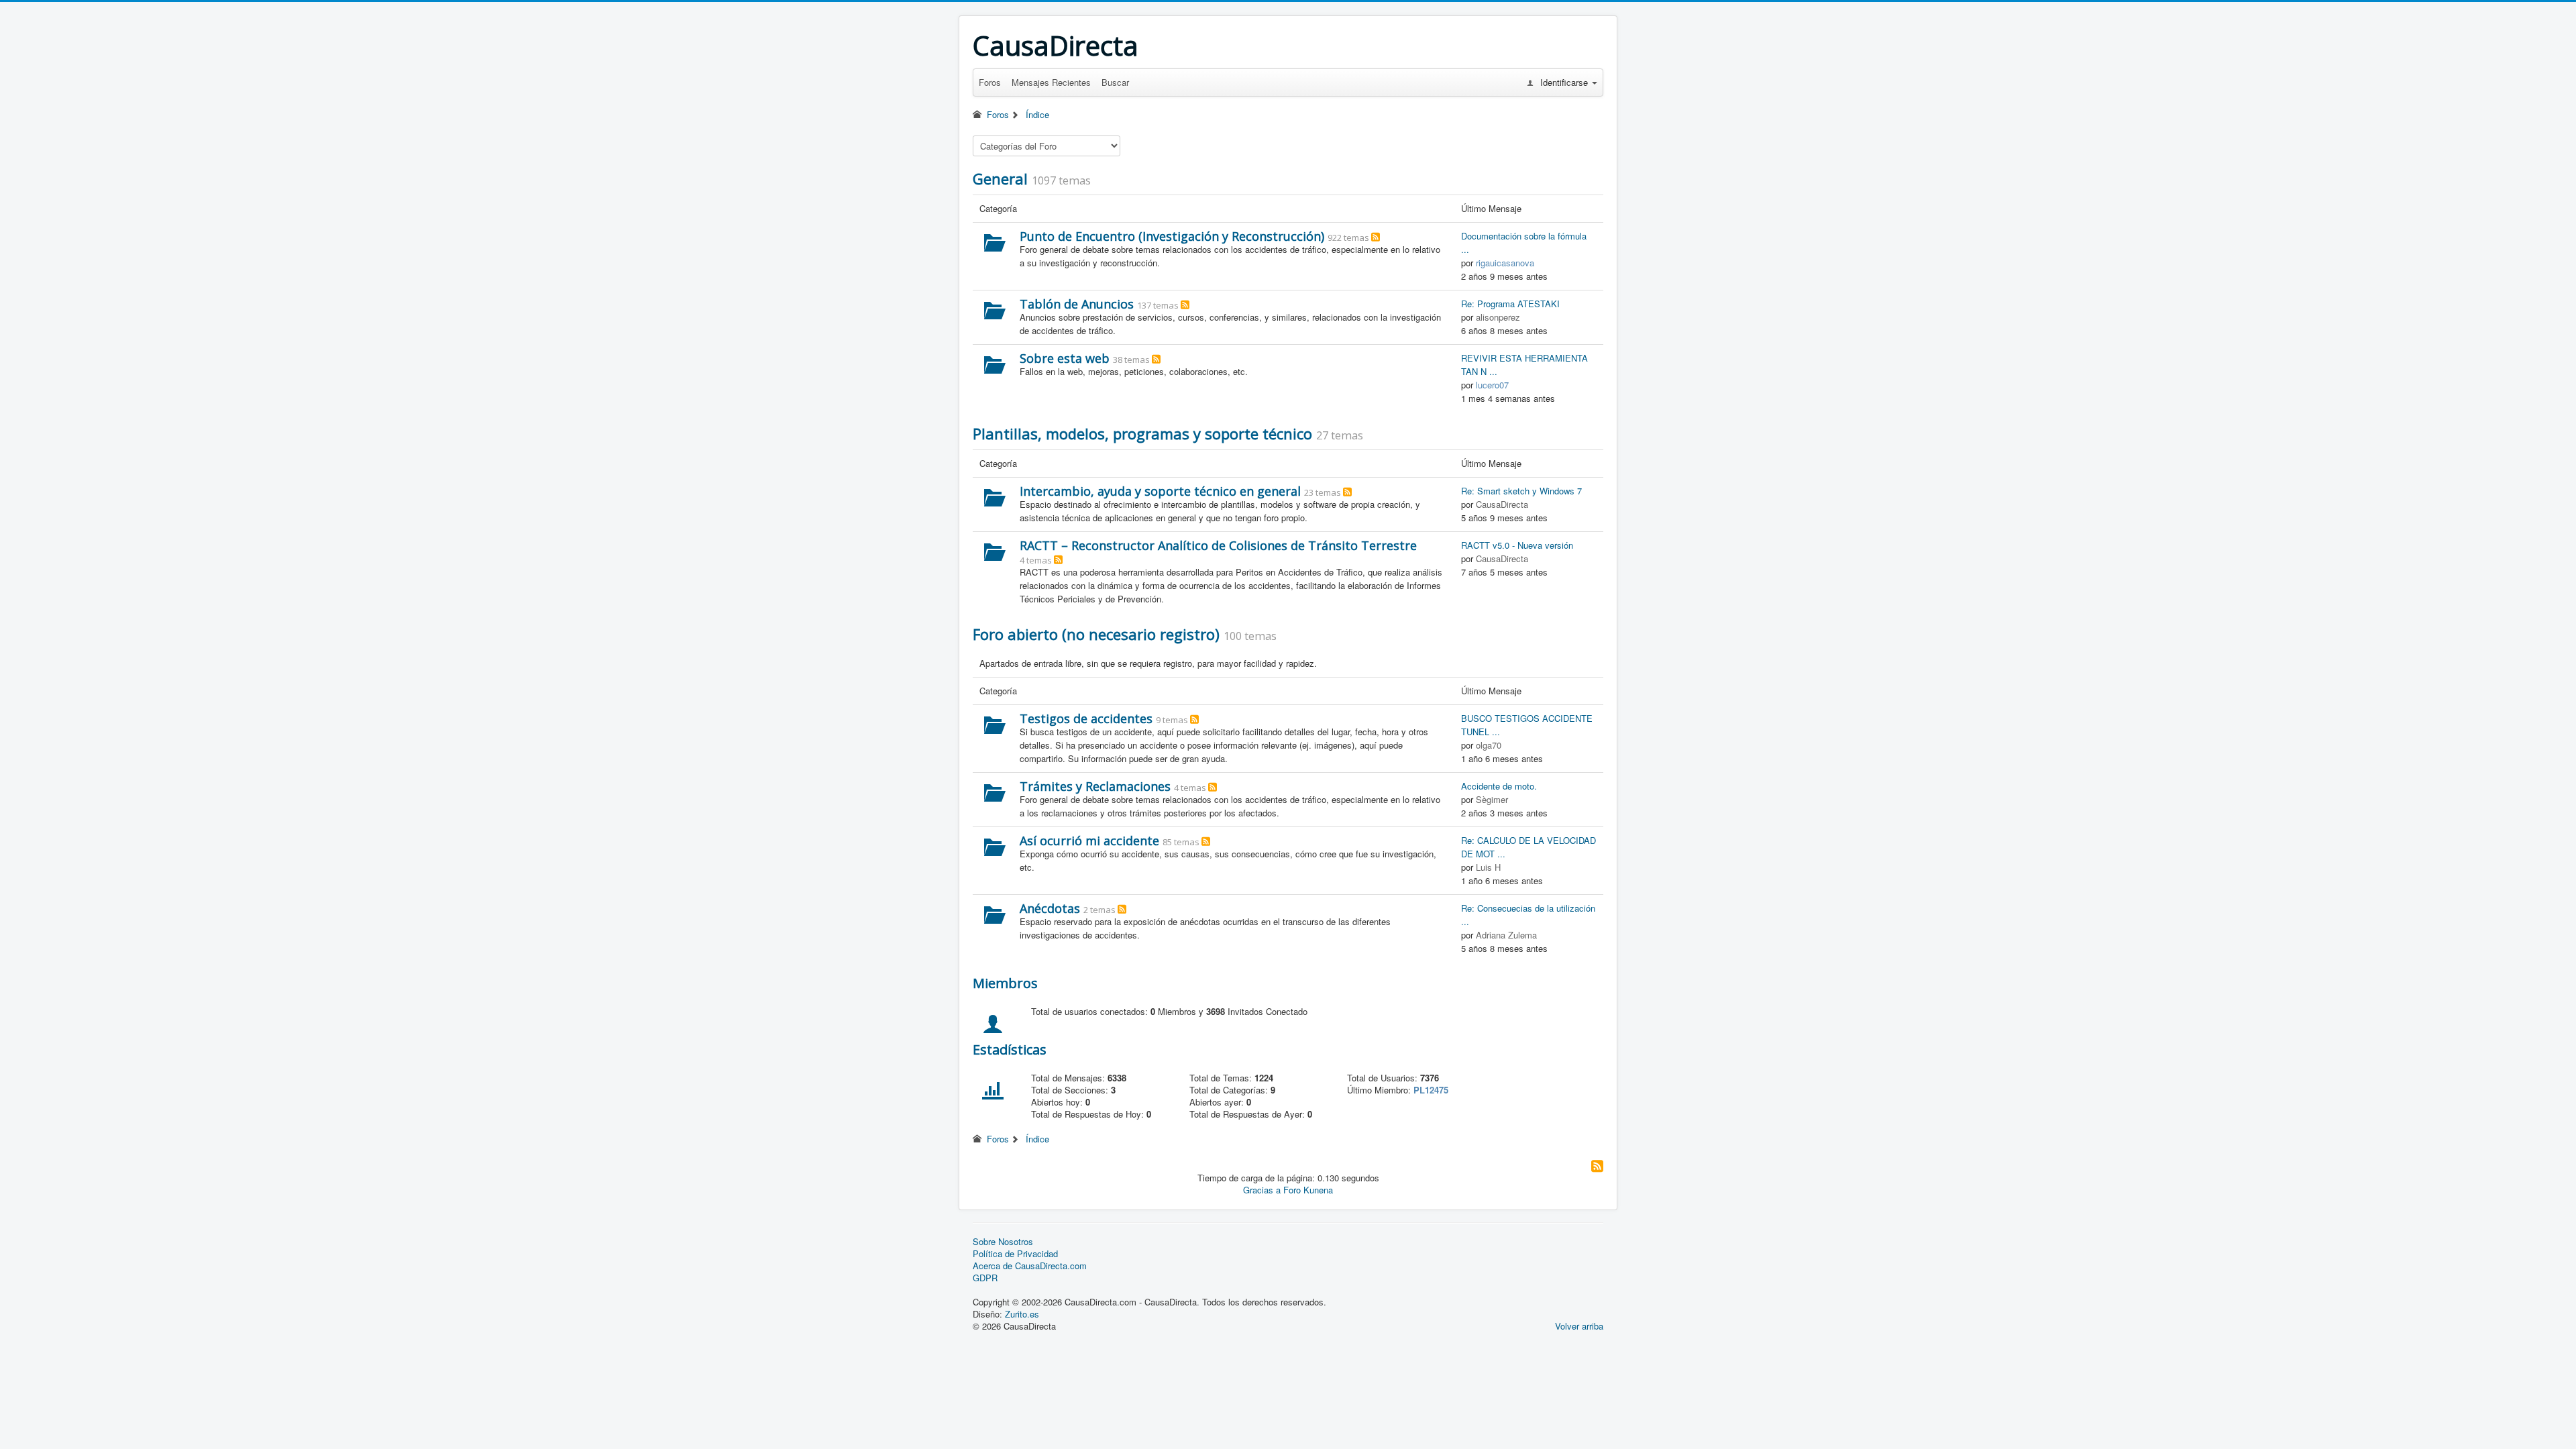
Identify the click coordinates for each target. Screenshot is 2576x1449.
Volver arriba (1579, 1326)
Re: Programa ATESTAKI (1510, 304)
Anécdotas (1050, 908)
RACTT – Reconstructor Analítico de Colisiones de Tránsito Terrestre (1218, 545)
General (1000, 178)
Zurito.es (1022, 1314)
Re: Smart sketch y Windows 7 (1521, 491)
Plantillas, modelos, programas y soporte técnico (1142, 433)
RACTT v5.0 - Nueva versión (1517, 545)
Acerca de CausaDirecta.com (1030, 1266)
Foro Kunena (1308, 1190)
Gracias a (1262, 1190)
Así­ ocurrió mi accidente (1089, 841)
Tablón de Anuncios (1077, 304)
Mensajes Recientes (1051, 82)
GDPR (985, 1278)
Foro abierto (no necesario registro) (1096, 634)
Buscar (1115, 82)
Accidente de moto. (1499, 786)
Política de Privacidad (1015, 1254)
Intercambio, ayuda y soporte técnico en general (1160, 491)
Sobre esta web (1065, 358)
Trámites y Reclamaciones (1095, 786)
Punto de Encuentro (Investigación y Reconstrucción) (1172, 236)
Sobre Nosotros (1003, 1242)
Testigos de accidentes (1086, 718)
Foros (990, 82)
